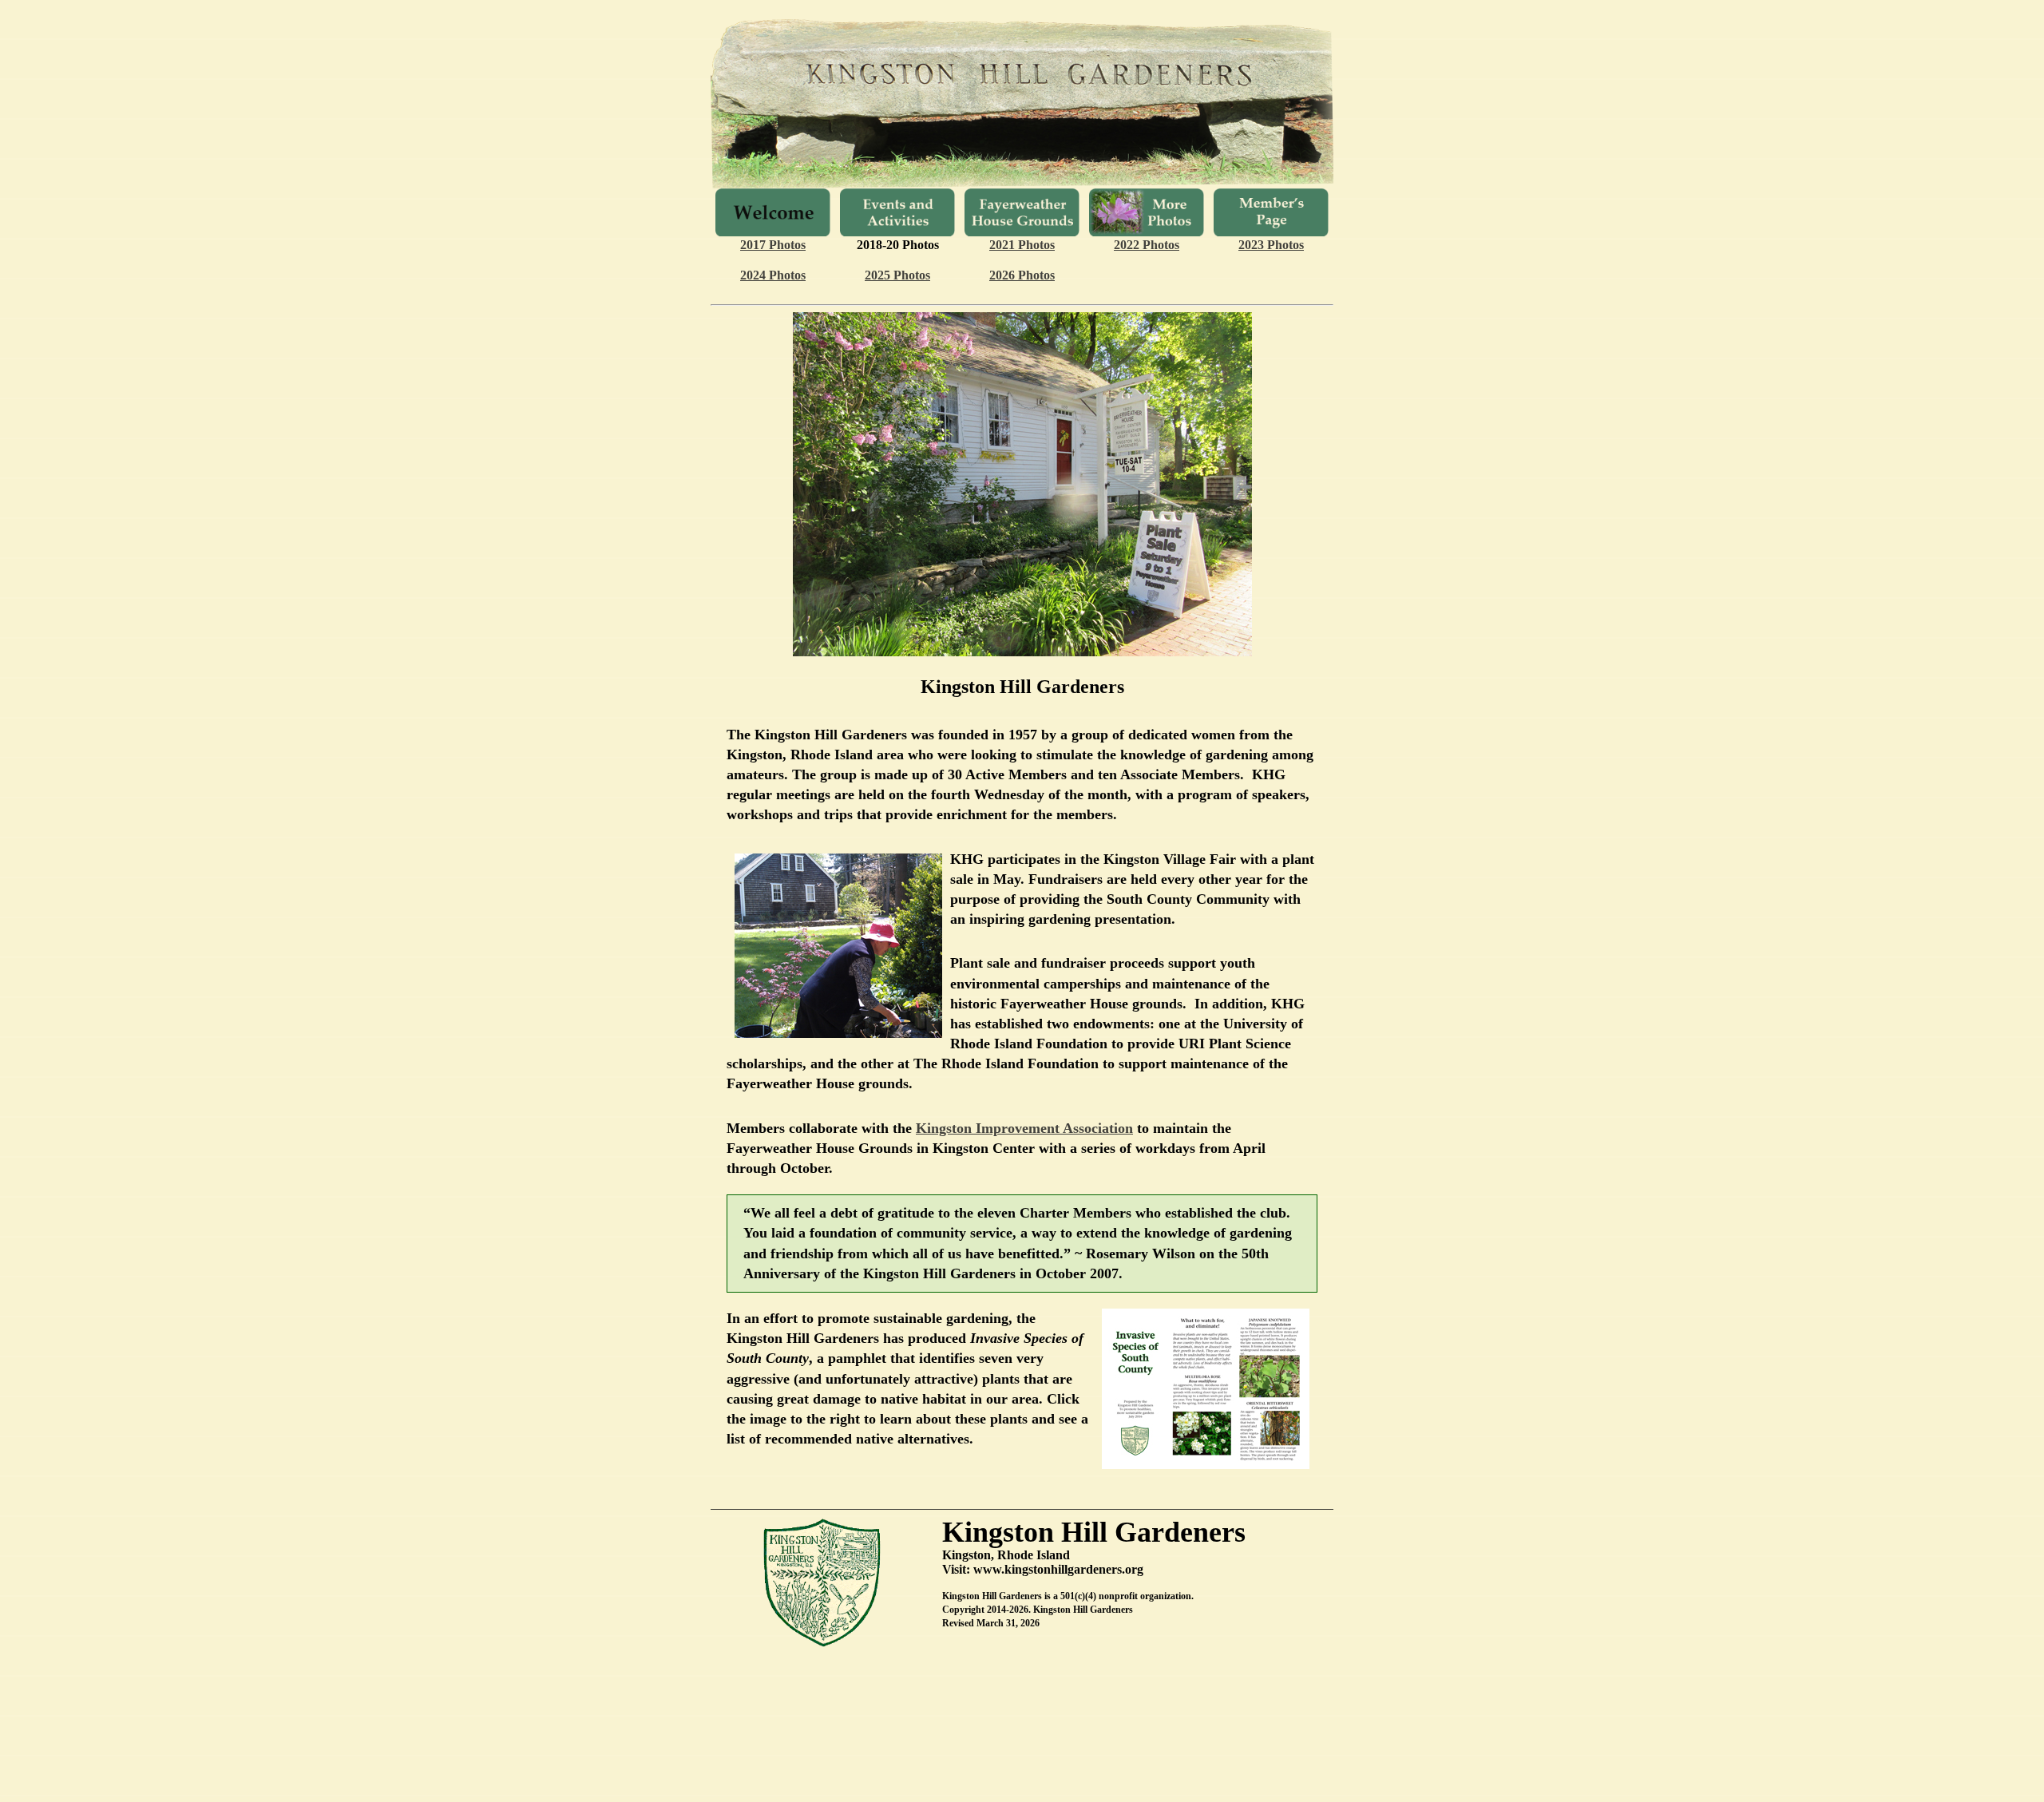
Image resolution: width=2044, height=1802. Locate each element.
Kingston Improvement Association (1024, 1128)
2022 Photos (1147, 245)
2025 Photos (897, 275)
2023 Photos (1271, 245)
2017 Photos (773, 245)
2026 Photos (1022, 275)
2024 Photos (773, 275)
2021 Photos (1022, 245)
